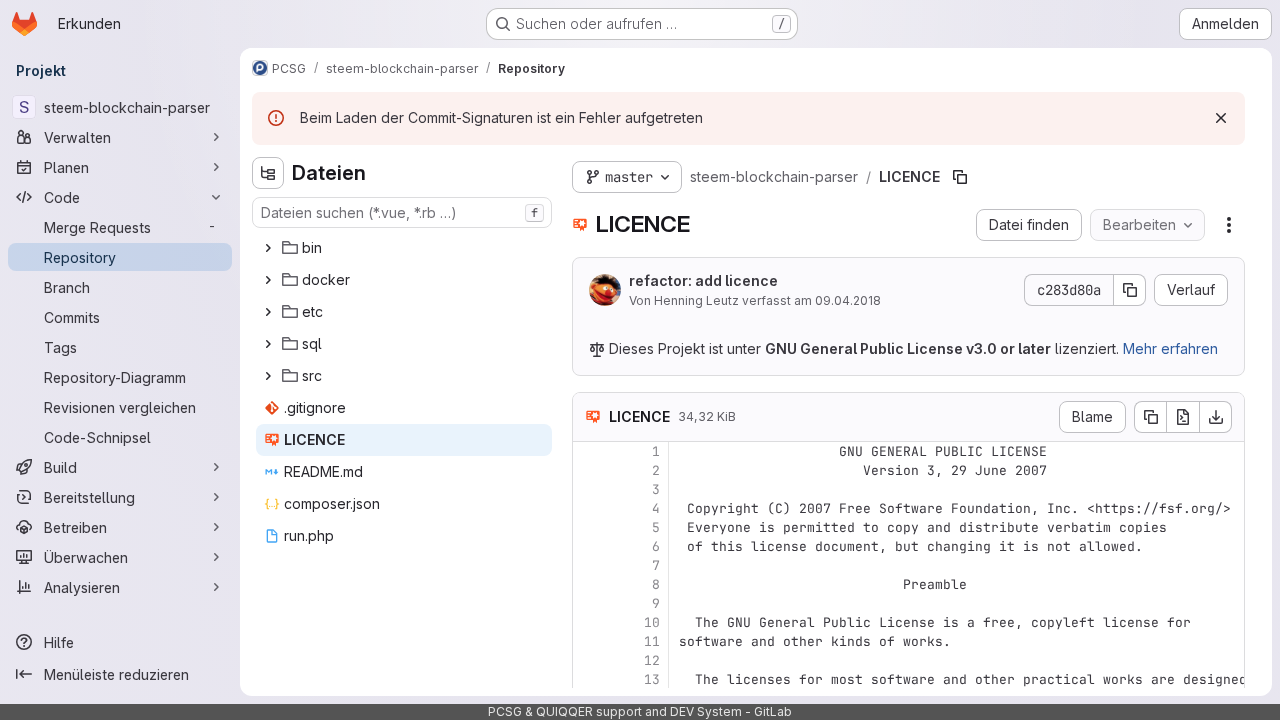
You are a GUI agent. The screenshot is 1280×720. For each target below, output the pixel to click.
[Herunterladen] (1216, 417)
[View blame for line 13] (590, 679)
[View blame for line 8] (590, 584)
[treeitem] (404, 248)
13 (652, 679)
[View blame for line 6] (590, 546)
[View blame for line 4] (590, 508)
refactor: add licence (703, 280)
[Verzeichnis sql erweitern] (268, 344)
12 (652, 660)
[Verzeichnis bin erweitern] (268, 248)
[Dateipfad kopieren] (960, 177)
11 (652, 641)
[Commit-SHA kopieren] (1130, 290)
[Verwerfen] (1221, 118)
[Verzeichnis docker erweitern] (268, 280)
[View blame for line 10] (590, 622)
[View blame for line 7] (590, 565)
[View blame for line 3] (590, 489)
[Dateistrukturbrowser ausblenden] (268, 173)
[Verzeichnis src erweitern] (268, 376)
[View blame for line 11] (590, 641)
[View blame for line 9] (590, 603)
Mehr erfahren (1170, 348)
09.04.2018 (848, 300)
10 (652, 622)
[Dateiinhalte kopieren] (1150, 417)
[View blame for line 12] (590, 660)
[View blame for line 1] (590, 451)
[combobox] (402, 212)
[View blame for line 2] (590, 470)
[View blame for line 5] (590, 527)
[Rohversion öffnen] (1183, 417)
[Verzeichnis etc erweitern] (268, 312)
